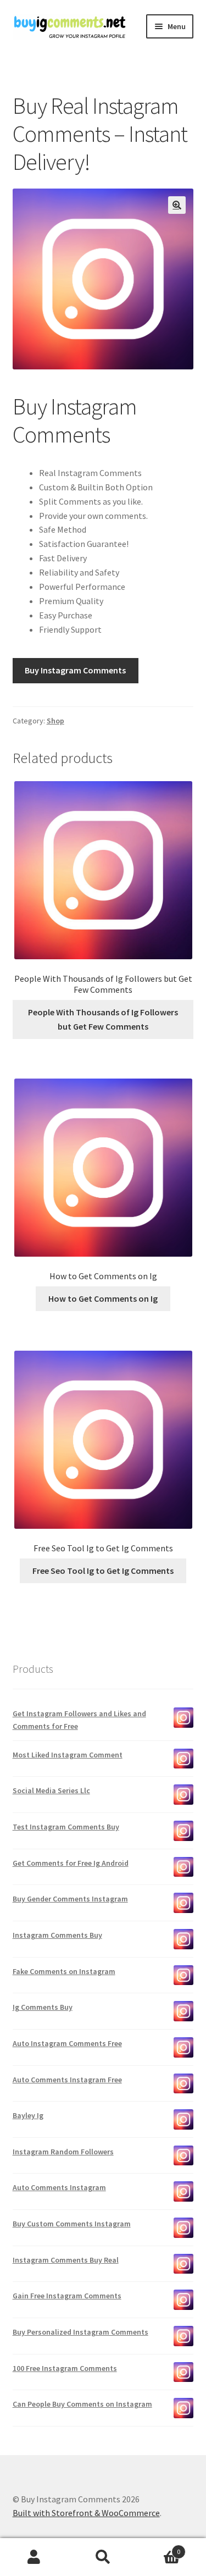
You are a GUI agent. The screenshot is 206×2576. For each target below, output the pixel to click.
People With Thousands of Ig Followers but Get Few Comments (103, 1019)
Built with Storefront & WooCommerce (86, 2513)
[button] (177, 205)
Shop (55, 721)
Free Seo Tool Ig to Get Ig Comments (103, 1571)
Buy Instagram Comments (75, 670)
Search (103, 2557)
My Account (34, 2557)
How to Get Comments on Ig (103, 1298)
